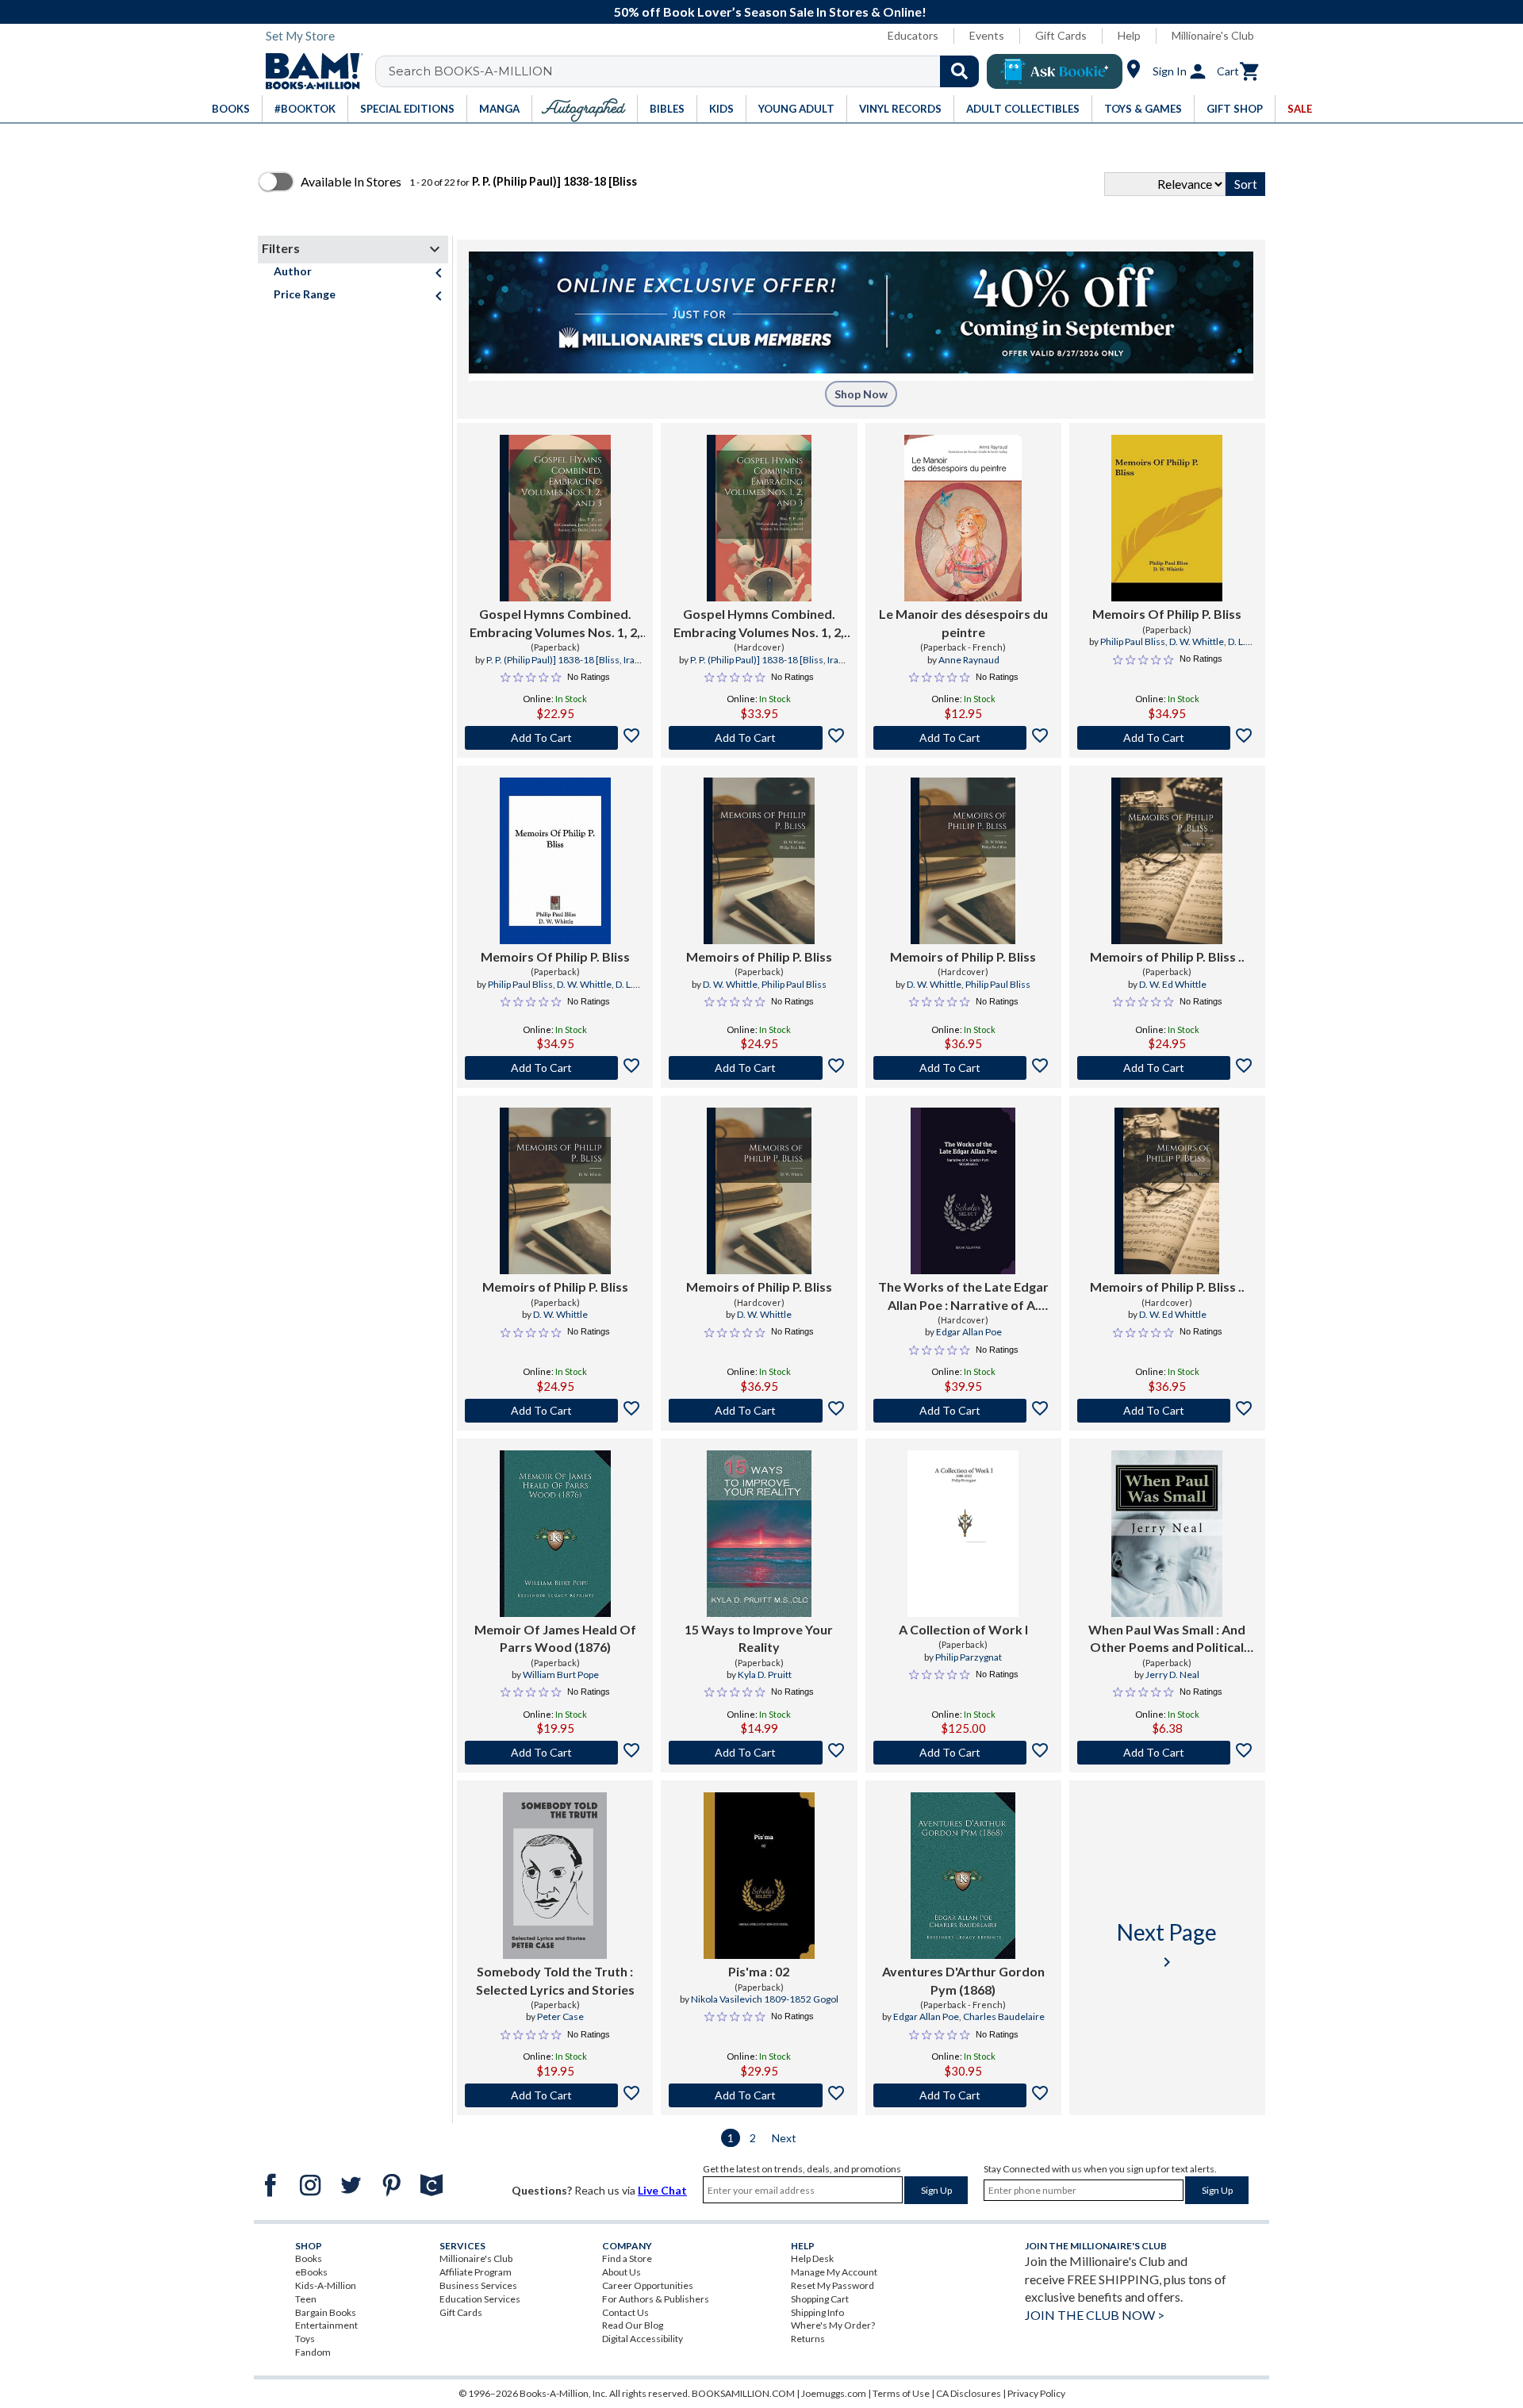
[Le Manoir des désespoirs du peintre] (963, 518)
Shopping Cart (820, 2299)
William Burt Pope (561, 1674)
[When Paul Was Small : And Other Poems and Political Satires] (1167, 1534)
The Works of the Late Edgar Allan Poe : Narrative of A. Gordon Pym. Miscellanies (963, 1296)
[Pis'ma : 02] (759, 1876)
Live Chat (662, 2190)
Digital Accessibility (643, 2339)
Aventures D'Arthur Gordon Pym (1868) (963, 1980)
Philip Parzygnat (969, 1657)
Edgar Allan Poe (969, 1332)
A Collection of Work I (963, 1629)
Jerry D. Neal (1172, 1674)
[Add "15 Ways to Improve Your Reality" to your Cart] (759, 1753)
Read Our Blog (633, 2325)
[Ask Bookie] (1055, 71)
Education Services (480, 2299)
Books (309, 2258)
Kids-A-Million (326, 2285)
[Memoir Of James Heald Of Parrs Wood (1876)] (555, 1534)
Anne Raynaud (969, 660)
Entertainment (326, 2325)
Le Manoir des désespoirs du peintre (963, 622)
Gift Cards (1061, 35)
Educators (913, 35)
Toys (305, 2339)
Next (784, 2138)
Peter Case (560, 2016)
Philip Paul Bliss (1133, 641)
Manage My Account (834, 2272)
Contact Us (625, 2312)
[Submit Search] (959, 71)
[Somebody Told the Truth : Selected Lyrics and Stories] (555, 1876)
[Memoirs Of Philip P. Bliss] (1167, 518)
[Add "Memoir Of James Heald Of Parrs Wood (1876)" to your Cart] (555, 1753)
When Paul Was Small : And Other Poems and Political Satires (1167, 1639)
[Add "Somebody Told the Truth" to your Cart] (555, 2095)
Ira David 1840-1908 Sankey (552, 666)
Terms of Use (901, 2393)
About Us (621, 2272)
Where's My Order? (833, 2325)
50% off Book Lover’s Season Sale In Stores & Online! (770, 12)
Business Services (478, 2285)
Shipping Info (817, 2312)
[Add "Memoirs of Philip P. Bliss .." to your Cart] (1167, 1068)
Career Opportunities (648, 2285)
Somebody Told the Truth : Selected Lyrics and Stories (555, 1980)
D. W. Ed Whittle (1173, 984)
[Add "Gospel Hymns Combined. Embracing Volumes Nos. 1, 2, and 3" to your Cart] (555, 738)
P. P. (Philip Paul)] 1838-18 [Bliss (553, 660)
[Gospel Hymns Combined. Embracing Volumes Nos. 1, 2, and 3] (555, 518)
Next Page (1167, 1945)
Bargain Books (326, 2312)
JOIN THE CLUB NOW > (1095, 2315)
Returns (808, 2339)
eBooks (311, 2272)
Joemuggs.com (834, 2393)
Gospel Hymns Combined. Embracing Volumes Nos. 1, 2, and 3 (555, 624)
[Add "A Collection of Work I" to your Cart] (963, 1753)
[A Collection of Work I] (963, 1534)
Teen (306, 2299)
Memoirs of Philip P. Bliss (759, 956)
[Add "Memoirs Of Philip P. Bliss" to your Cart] (1167, 738)
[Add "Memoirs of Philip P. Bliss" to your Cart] (759, 1068)
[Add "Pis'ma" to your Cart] (759, 2095)
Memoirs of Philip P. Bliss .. (1167, 956)
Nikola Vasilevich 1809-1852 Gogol (765, 1999)
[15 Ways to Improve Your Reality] (759, 1534)
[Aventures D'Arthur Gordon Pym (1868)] (963, 1876)
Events (987, 35)
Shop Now (861, 394)
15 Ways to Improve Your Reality (759, 1638)
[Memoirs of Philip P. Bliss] (759, 861)
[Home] (309, 71)
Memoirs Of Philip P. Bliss (1167, 614)
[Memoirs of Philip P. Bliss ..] (1167, 861)
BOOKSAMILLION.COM (743, 2393)
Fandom (313, 2352)
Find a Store (627, 2258)
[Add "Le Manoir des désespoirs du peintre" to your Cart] (963, 738)
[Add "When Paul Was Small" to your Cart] (1167, 1753)
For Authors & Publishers (656, 2299)
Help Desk (812, 2258)
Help (1129, 35)
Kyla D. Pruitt (765, 1674)
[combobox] (687, 71)
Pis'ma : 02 (759, 1971)
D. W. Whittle (1197, 641)
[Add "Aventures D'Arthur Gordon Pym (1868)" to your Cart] (963, 2095)
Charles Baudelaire (1004, 2016)
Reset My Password (832, 2285)
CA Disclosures (969, 2393)
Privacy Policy (1036, 2393)
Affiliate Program (476, 2272)
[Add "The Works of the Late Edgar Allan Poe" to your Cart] (963, 1411)
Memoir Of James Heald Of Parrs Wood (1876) (555, 1638)
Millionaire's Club (1213, 35)
